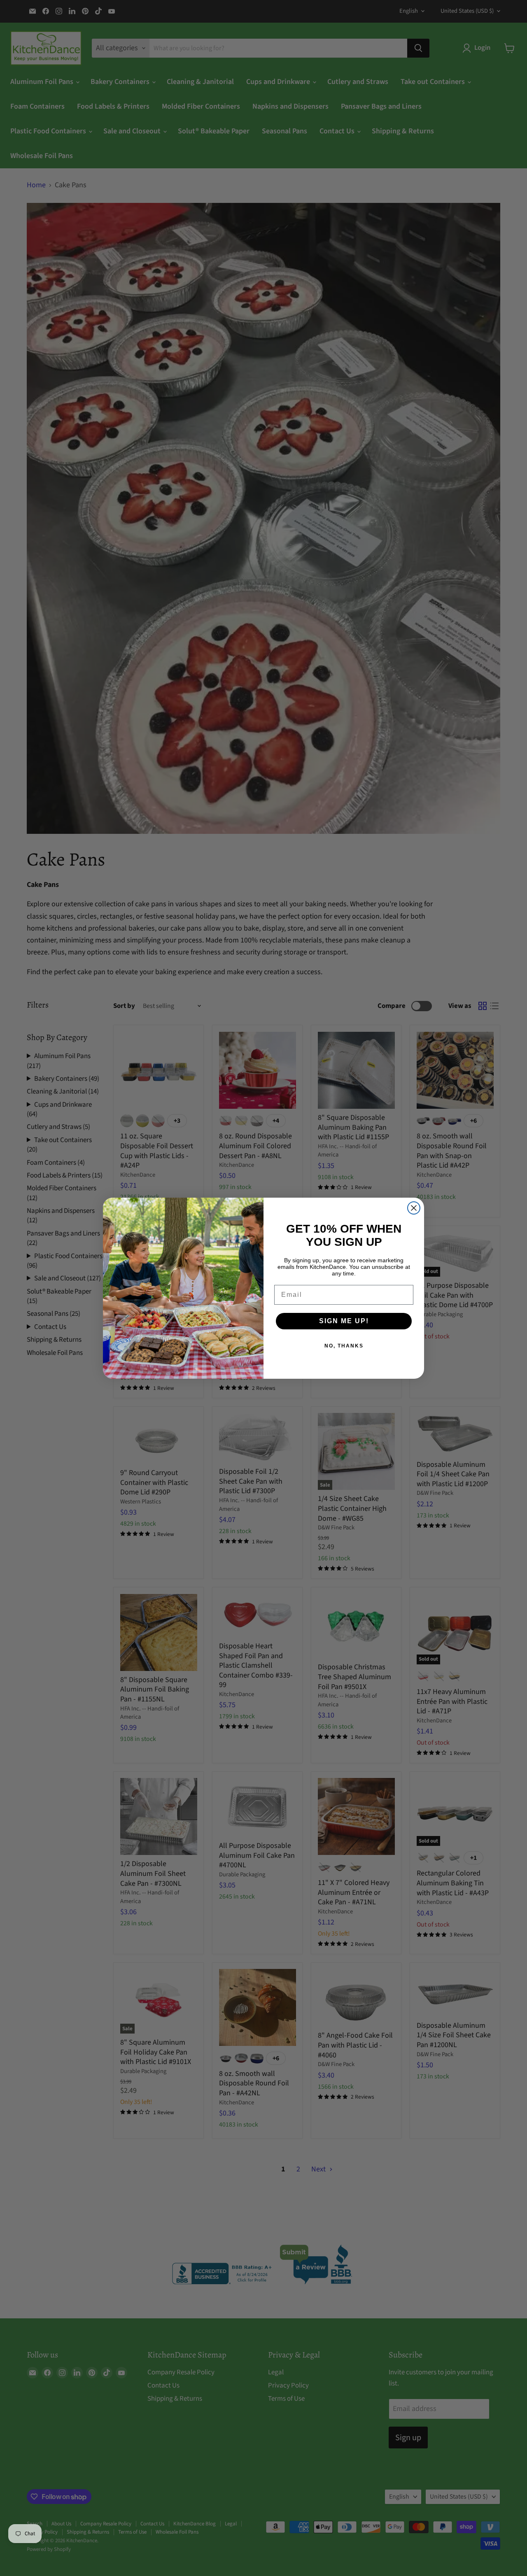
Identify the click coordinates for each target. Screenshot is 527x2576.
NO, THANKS (344, 1346)
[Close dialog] (414, 1208)
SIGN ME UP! (344, 1321)
